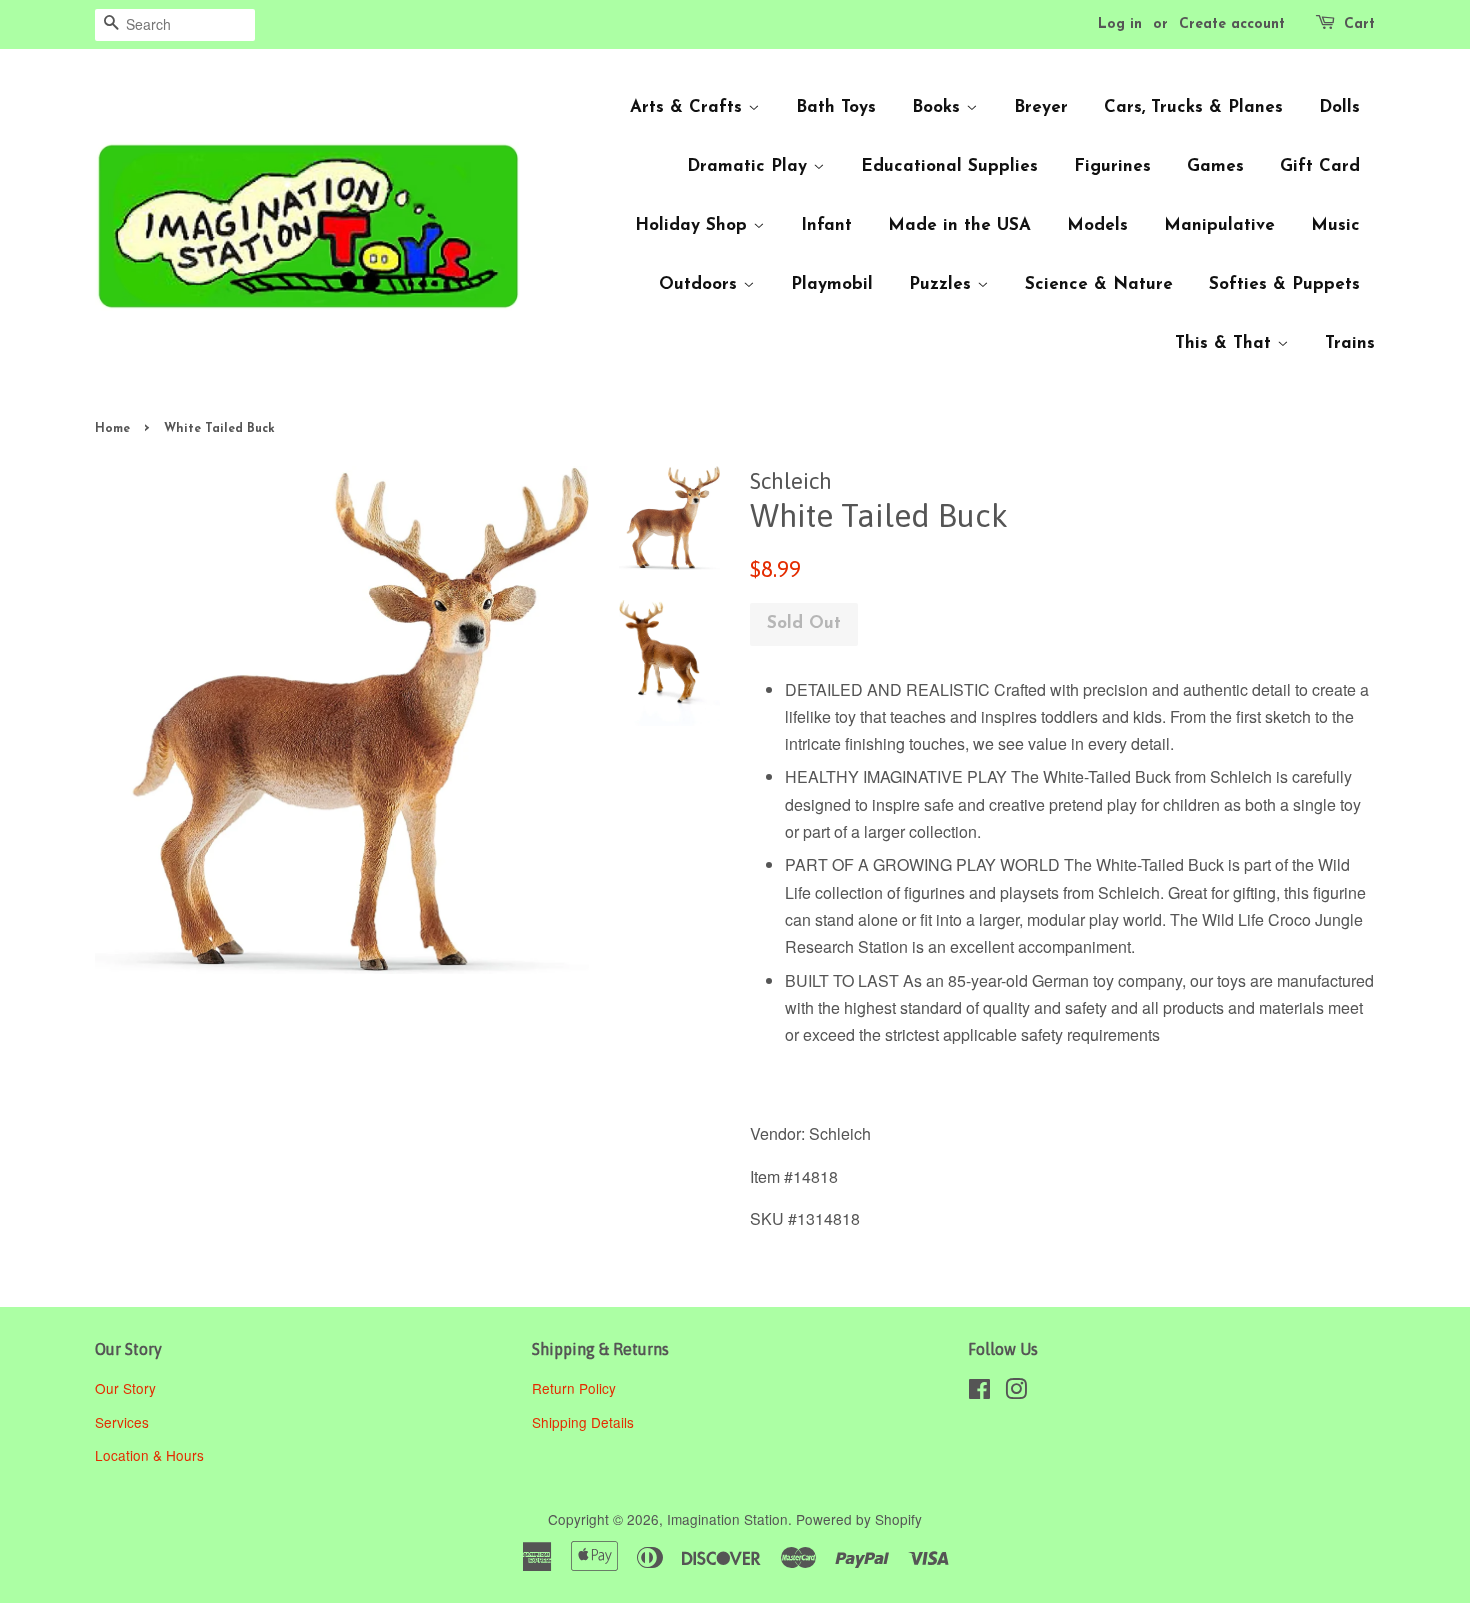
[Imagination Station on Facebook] (979, 1392)
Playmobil (832, 284)
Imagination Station (727, 1519)
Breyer (1041, 107)
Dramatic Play (750, 166)
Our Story (125, 1388)
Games (1215, 166)
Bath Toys (836, 107)
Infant (826, 225)
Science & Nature (1099, 284)
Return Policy (576, 1388)
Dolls (1339, 107)
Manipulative (1219, 225)
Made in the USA (959, 225)
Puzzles (943, 284)
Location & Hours (149, 1455)
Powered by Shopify (859, 1519)
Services (122, 1422)
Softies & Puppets (1284, 284)
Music (1335, 225)
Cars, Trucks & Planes (1193, 107)
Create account (1232, 24)
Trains (1350, 343)
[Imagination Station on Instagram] (1016, 1392)
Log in (1120, 24)
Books (939, 107)
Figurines (1112, 166)
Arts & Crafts (689, 107)
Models (1097, 225)
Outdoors (701, 284)
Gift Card (1320, 166)
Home (112, 429)
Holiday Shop (694, 225)
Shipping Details (585, 1422)
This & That (1226, 343)
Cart (1359, 24)
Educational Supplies (949, 166)
